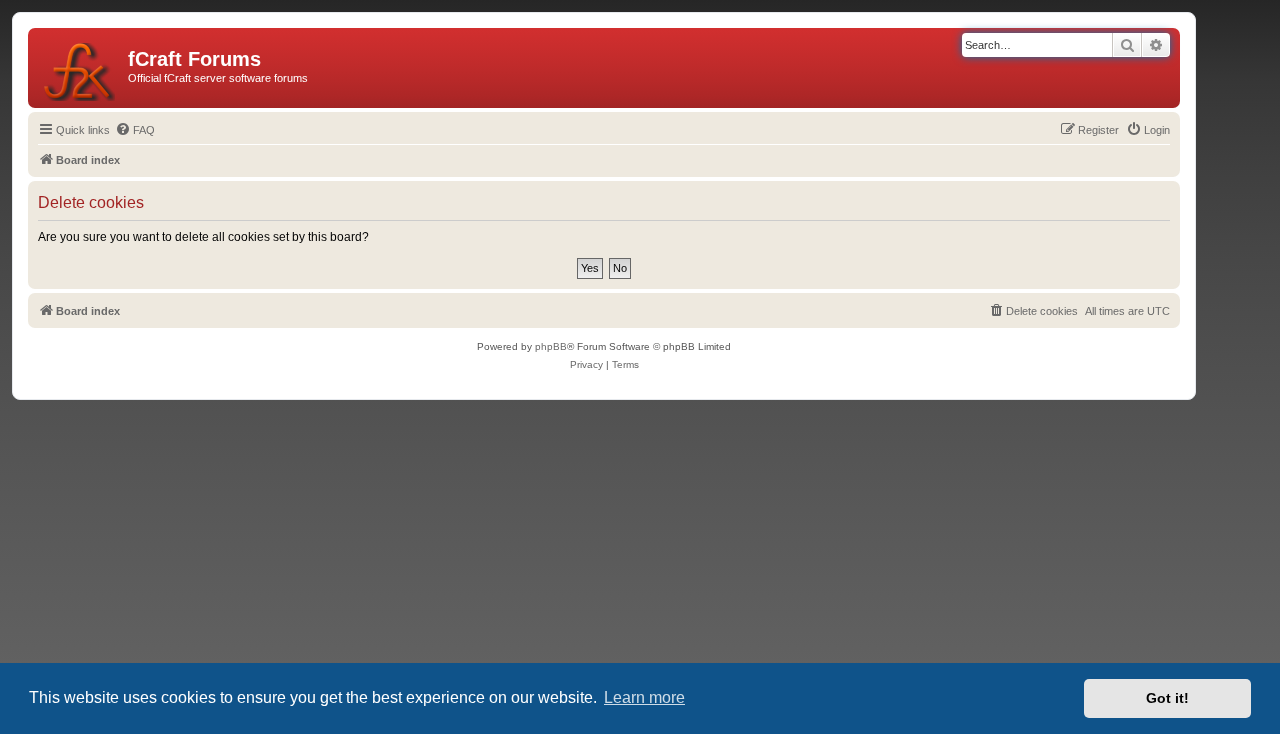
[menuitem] (135, 130)
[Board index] (80, 68)
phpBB (551, 346)
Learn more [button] (644, 697)
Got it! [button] (1167, 698)
